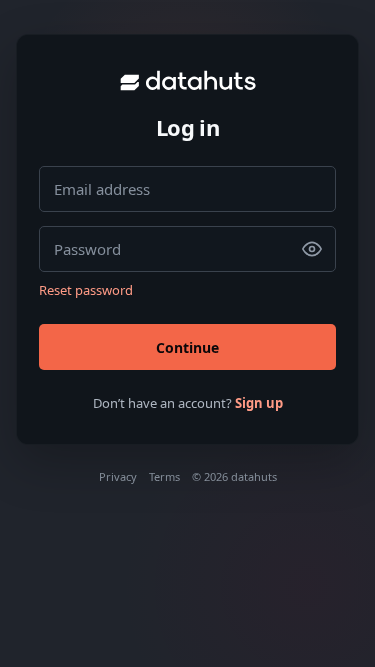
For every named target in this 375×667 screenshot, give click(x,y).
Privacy (118, 476)
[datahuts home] (188, 80)
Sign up (259, 403)
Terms (164, 476)
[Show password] (312, 249)
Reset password (86, 290)
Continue (187, 347)
